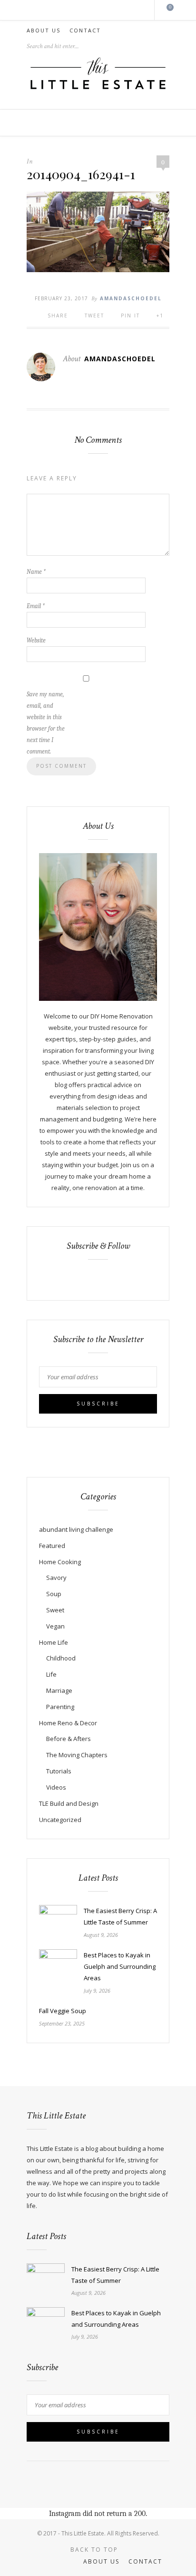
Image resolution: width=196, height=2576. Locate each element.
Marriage (59, 1690)
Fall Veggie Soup (63, 2011)
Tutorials (59, 1771)
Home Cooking (60, 1562)
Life (51, 1674)
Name (36, 572)
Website (36, 640)
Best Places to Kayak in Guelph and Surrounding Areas (120, 1966)
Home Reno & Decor (68, 1723)
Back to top (95, 2550)
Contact (85, 30)
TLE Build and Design (69, 1803)
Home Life (54, 1642)
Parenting (60, 1707)
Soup (54, 1594)
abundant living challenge (76, 1529)
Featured (52, 1546)
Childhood (61, 1658)
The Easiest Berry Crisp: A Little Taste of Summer (120, 1916)
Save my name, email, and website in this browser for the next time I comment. (46, 723)
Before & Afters (69, 1739)
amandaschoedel (131, 298)
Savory (56, 1578)
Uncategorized (60, 1820)
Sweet (55, 1610)
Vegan (55, 1626)
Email (36, 606)
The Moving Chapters (77, 1755)
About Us (44, 30)
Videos (56, 1787)
